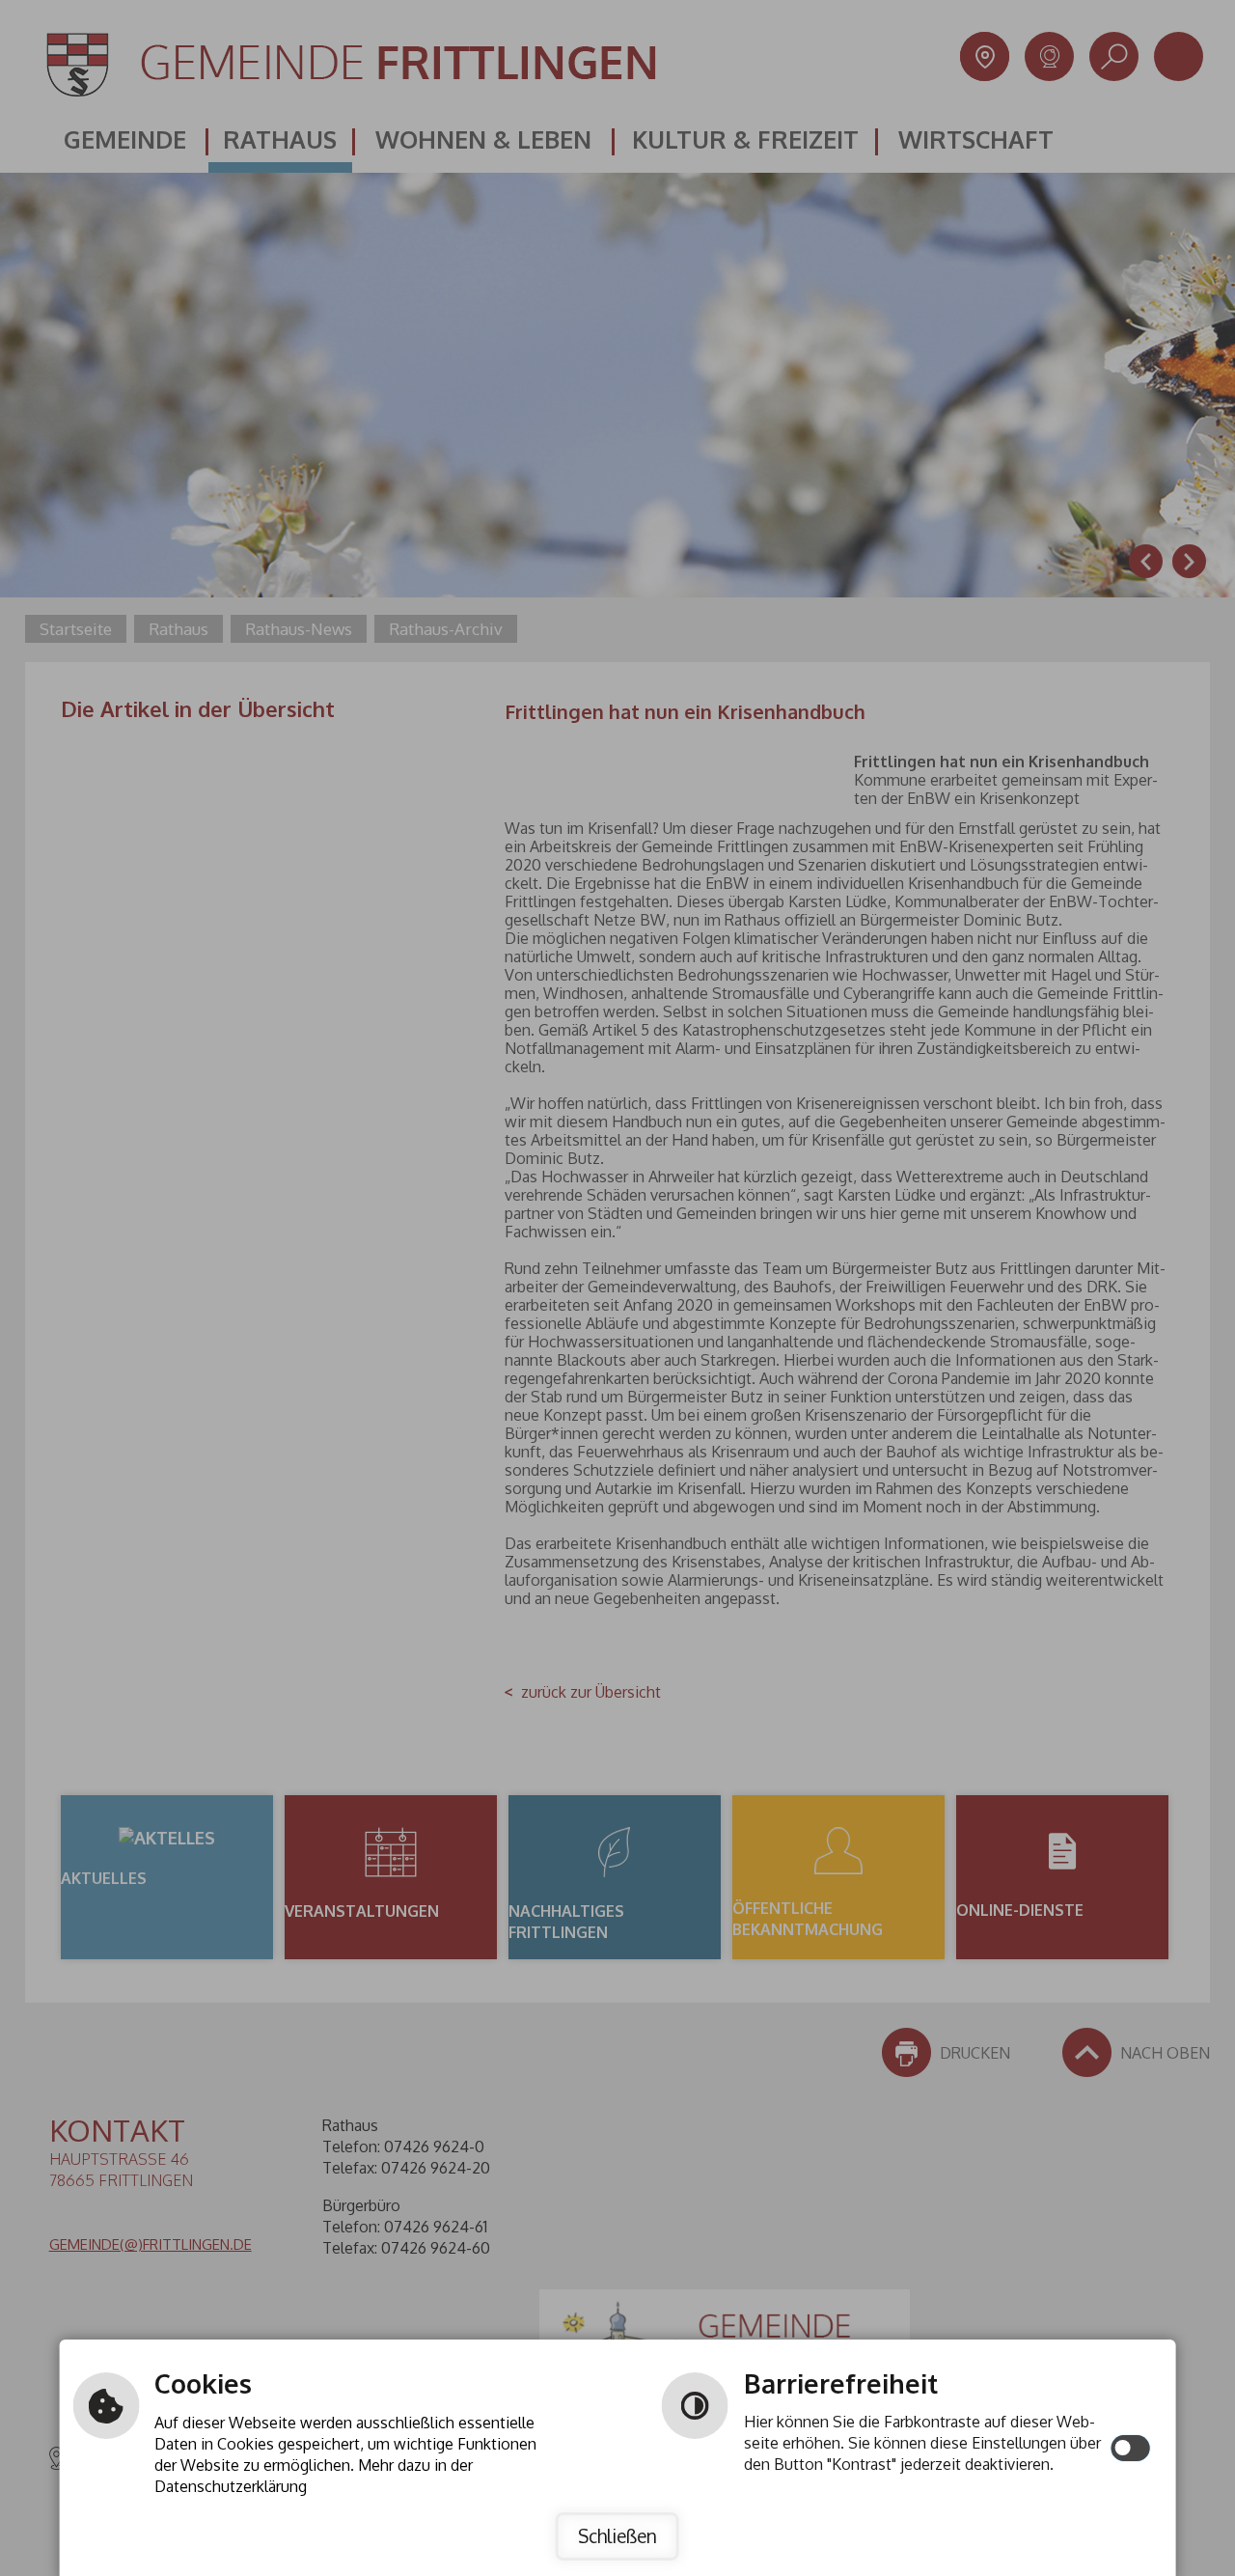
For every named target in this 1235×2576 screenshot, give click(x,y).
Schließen (617, 2536)
